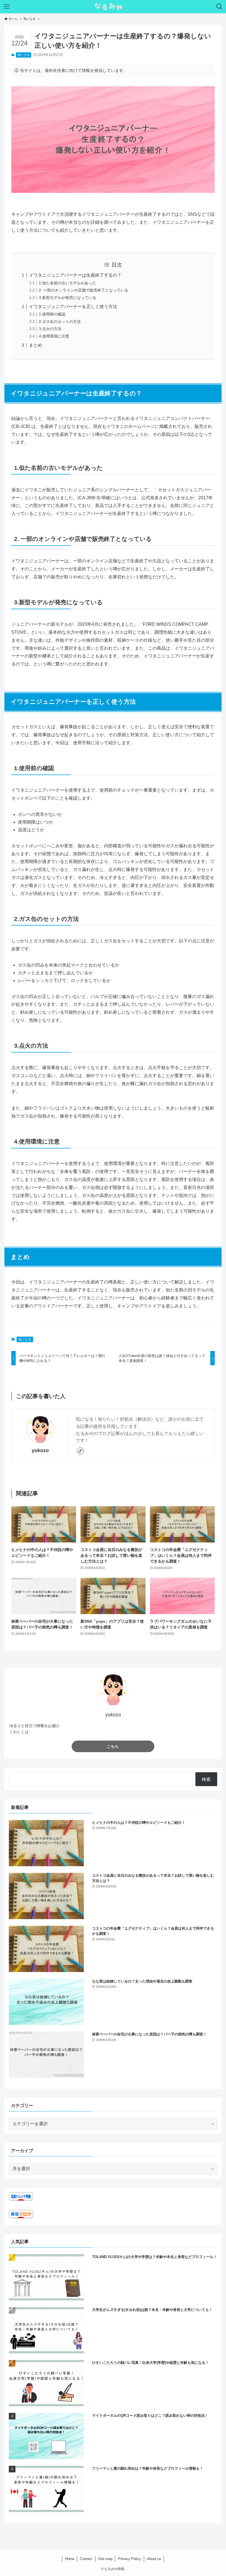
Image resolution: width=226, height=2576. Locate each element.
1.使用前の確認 (52, 314)
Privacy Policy (130, 2559)
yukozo (40, 1450)
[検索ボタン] (219, 7)
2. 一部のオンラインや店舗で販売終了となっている (84, 290)
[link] (80, 1451)
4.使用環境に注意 (54, 336)
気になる (24, 55)
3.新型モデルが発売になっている (68, 298)
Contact (86, 2559)
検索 (206, 1779)
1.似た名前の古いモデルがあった (68, 283)
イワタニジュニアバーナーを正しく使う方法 (73, 307)
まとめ (36, 345)
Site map (105, 2559)
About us (154, 2559)
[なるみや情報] (113, 7)
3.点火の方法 (50, 329)
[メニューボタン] (7, 7)
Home (70, 2559)
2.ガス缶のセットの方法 (60, 322)
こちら (113, 1746)
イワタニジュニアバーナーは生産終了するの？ (75, 275)
